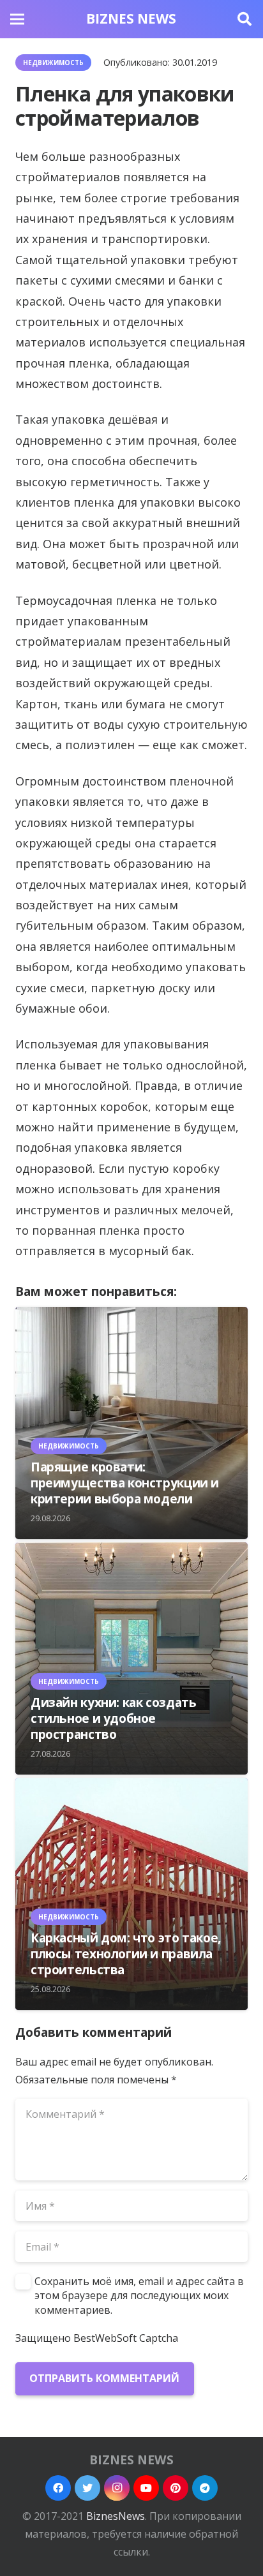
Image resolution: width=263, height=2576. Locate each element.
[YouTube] (146, 2488)
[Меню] (17, 19)
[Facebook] (58, 2488)
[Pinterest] (176, 2488)
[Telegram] (205, 2488)
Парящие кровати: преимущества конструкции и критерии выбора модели (125, 1483)
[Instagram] (117, 2488)
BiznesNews (116, 2516)
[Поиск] (244, 19)
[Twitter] (87, 2488)
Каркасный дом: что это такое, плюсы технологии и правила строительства (126, 1954)
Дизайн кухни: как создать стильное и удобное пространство (113, 1718)
